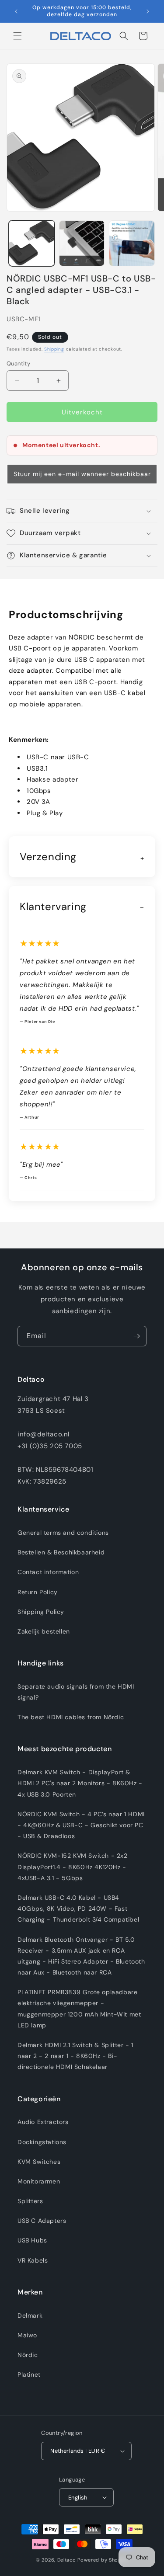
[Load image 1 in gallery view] (32, 243)
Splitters (30, 2201)
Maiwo (27, 2335)
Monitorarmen (39, 2181)
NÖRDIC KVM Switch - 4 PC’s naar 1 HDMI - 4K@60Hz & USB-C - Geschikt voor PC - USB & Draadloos (81, 1825)
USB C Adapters (42, 2221)
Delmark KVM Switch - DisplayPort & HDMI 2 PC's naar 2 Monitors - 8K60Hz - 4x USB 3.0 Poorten (80, 1783)
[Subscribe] (136, 1336)
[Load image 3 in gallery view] (132, 243)
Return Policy (38, 1592)
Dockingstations (42, 2142)
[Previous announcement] (16, 11)
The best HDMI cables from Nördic (71, 1717)
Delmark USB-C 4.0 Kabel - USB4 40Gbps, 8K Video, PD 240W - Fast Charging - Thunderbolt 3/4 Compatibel (78, 1909)
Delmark (30, 2315)
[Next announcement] (148, 11)
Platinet (29, 2374)
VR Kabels (33, 2260)
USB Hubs (32, 2240)
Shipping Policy (41, 1612)
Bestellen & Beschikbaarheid (61, 1552)
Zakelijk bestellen (44, 1631)
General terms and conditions (63, 1533)
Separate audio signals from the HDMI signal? (76, 1692)
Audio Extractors (43, 2122)
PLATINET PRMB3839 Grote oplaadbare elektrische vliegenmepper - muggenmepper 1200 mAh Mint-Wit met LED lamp (79, 2009)
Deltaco (67, 2560)
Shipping (54, 349)
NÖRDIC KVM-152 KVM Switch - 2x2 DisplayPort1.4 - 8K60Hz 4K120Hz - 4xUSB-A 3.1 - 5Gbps (73, 1867)
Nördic (28, 2355)
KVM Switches (39, 2162)
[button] (17, 36)
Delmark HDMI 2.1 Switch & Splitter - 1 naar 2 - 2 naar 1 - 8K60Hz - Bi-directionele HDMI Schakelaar (75, 2056)
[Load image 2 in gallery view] (82, 243)
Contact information (48, 1572)
